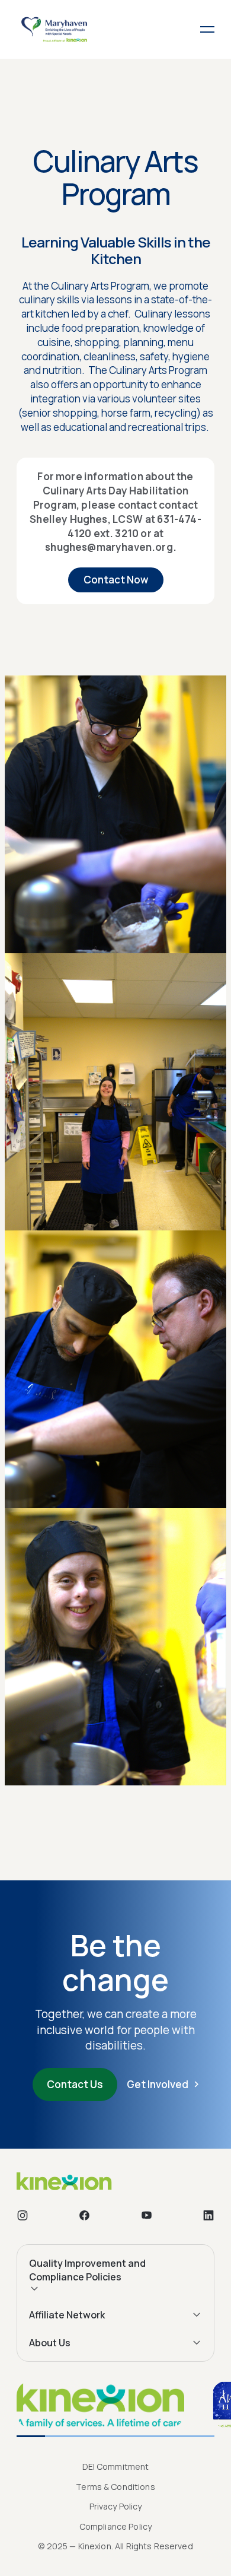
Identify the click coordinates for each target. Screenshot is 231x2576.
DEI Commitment (116, 2466)
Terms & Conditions (115, 2487)
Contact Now (116, 580)
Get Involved (158, 2084)
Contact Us (75, 2084)
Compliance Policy (115, 2526)
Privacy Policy (116, 2506)
